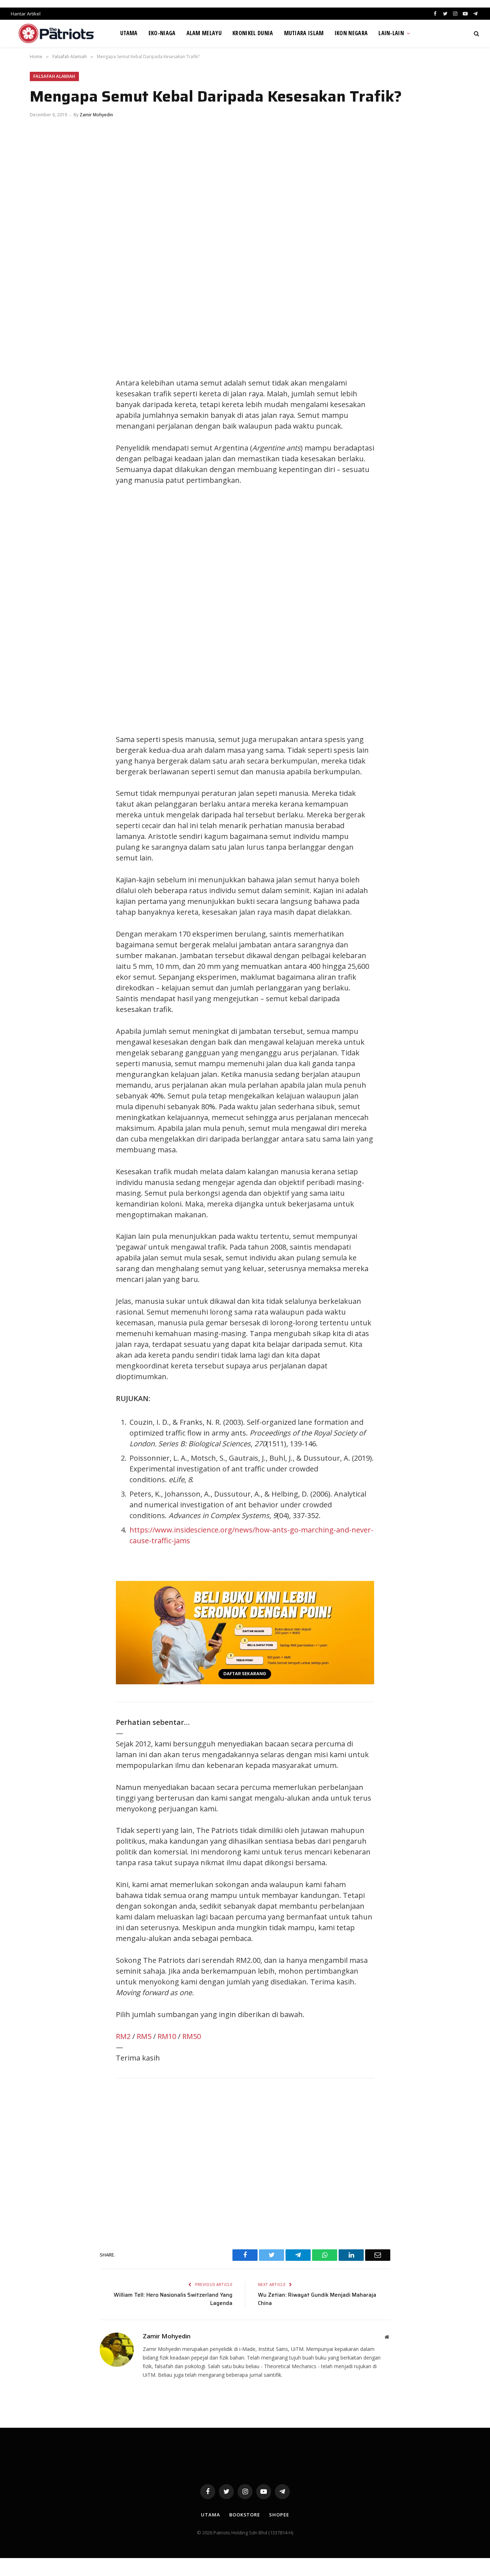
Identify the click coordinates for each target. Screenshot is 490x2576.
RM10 (167, 2036)
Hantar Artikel (26, 14)
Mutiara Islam (304, 33)
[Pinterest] (42, 417)
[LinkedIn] (42, 401)
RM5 (144, 2036)
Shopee (279, 2515)
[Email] (42, 433)
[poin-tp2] (245, 1682)
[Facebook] (42, 369)
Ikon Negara (351, 33)
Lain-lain (391, 33)
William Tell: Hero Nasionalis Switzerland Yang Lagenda (173, 2299)
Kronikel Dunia (253, 33)
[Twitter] (42, 385)
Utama (129, 33)
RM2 (123, 2036)
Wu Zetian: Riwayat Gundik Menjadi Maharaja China (317, 2299)
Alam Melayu (204, 33)
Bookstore (245, 2515)
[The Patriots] (56, 33)
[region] (313, 610)
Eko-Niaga (162, 33)
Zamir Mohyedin (96, 115)
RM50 (192, 2036)
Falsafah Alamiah (54, 76)
